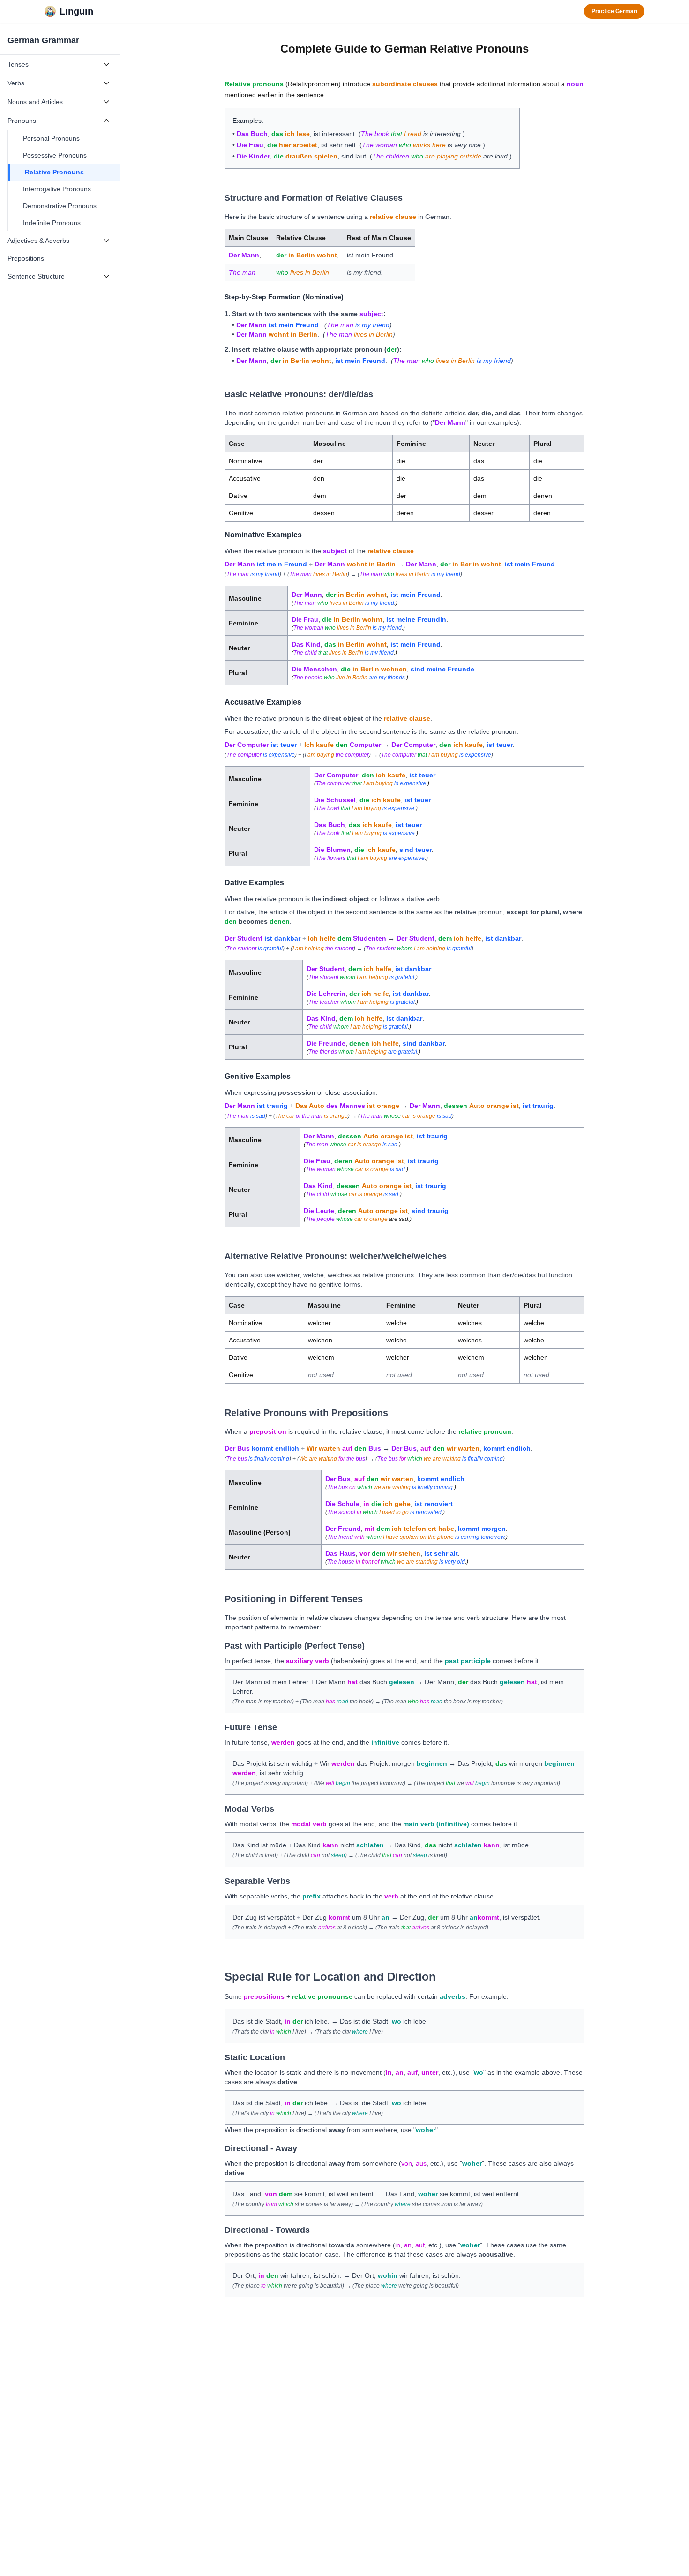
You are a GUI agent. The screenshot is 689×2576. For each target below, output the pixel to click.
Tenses (18, 64)
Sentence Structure (36, 276)
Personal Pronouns (51, 138)
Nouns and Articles (35, 102)
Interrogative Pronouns (57, 189)
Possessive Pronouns (55, 155)
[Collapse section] (106, 121)
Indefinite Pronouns (52, 223)
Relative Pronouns (54, 172)
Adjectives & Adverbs (38, 241)
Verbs (16, 83)
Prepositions (26, 258)
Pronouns (22, 121)
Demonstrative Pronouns (60, 206)
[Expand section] (106, 64)
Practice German (614, 11)
